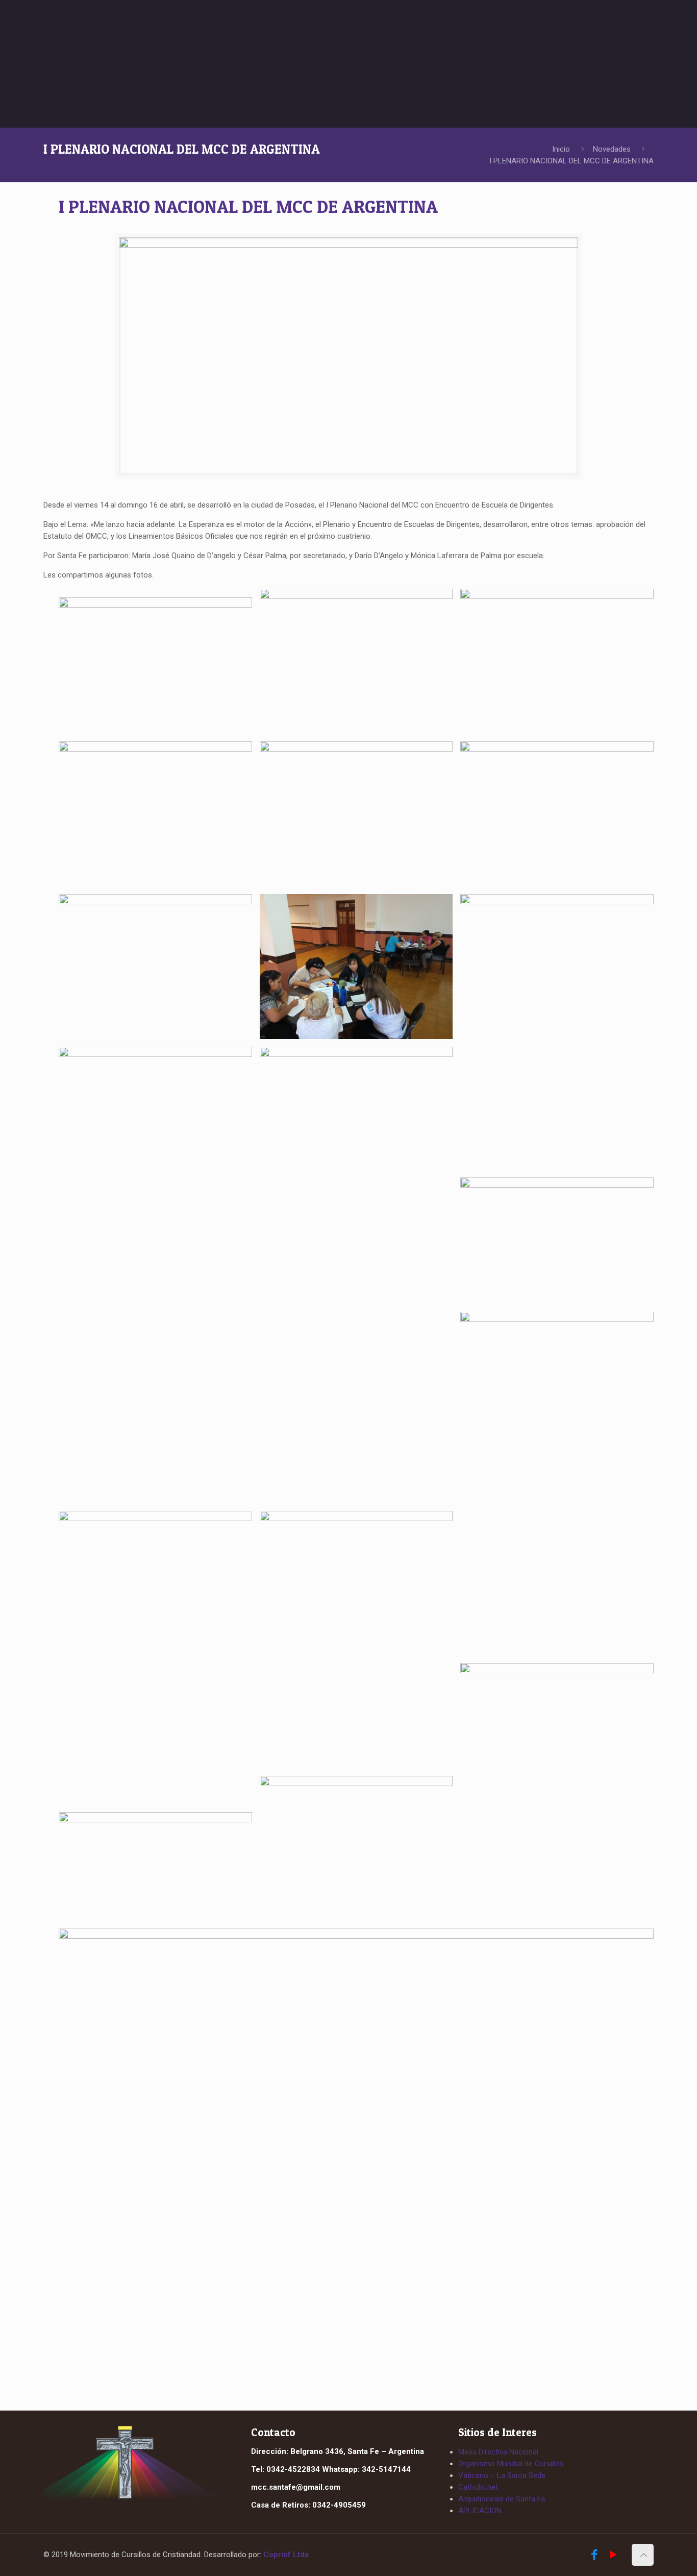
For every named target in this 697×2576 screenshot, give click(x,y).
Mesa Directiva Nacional (498, 2452)
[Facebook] (594, 2556)
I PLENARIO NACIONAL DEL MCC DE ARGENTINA (571, 161)
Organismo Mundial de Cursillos (511, 2464)
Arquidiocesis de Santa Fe (502, 2499)
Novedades (612, 149)
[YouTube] (613, 2556)
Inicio (561, 149)
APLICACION (480, 2511)
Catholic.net (478, 2487)
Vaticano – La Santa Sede (502, 2475)
